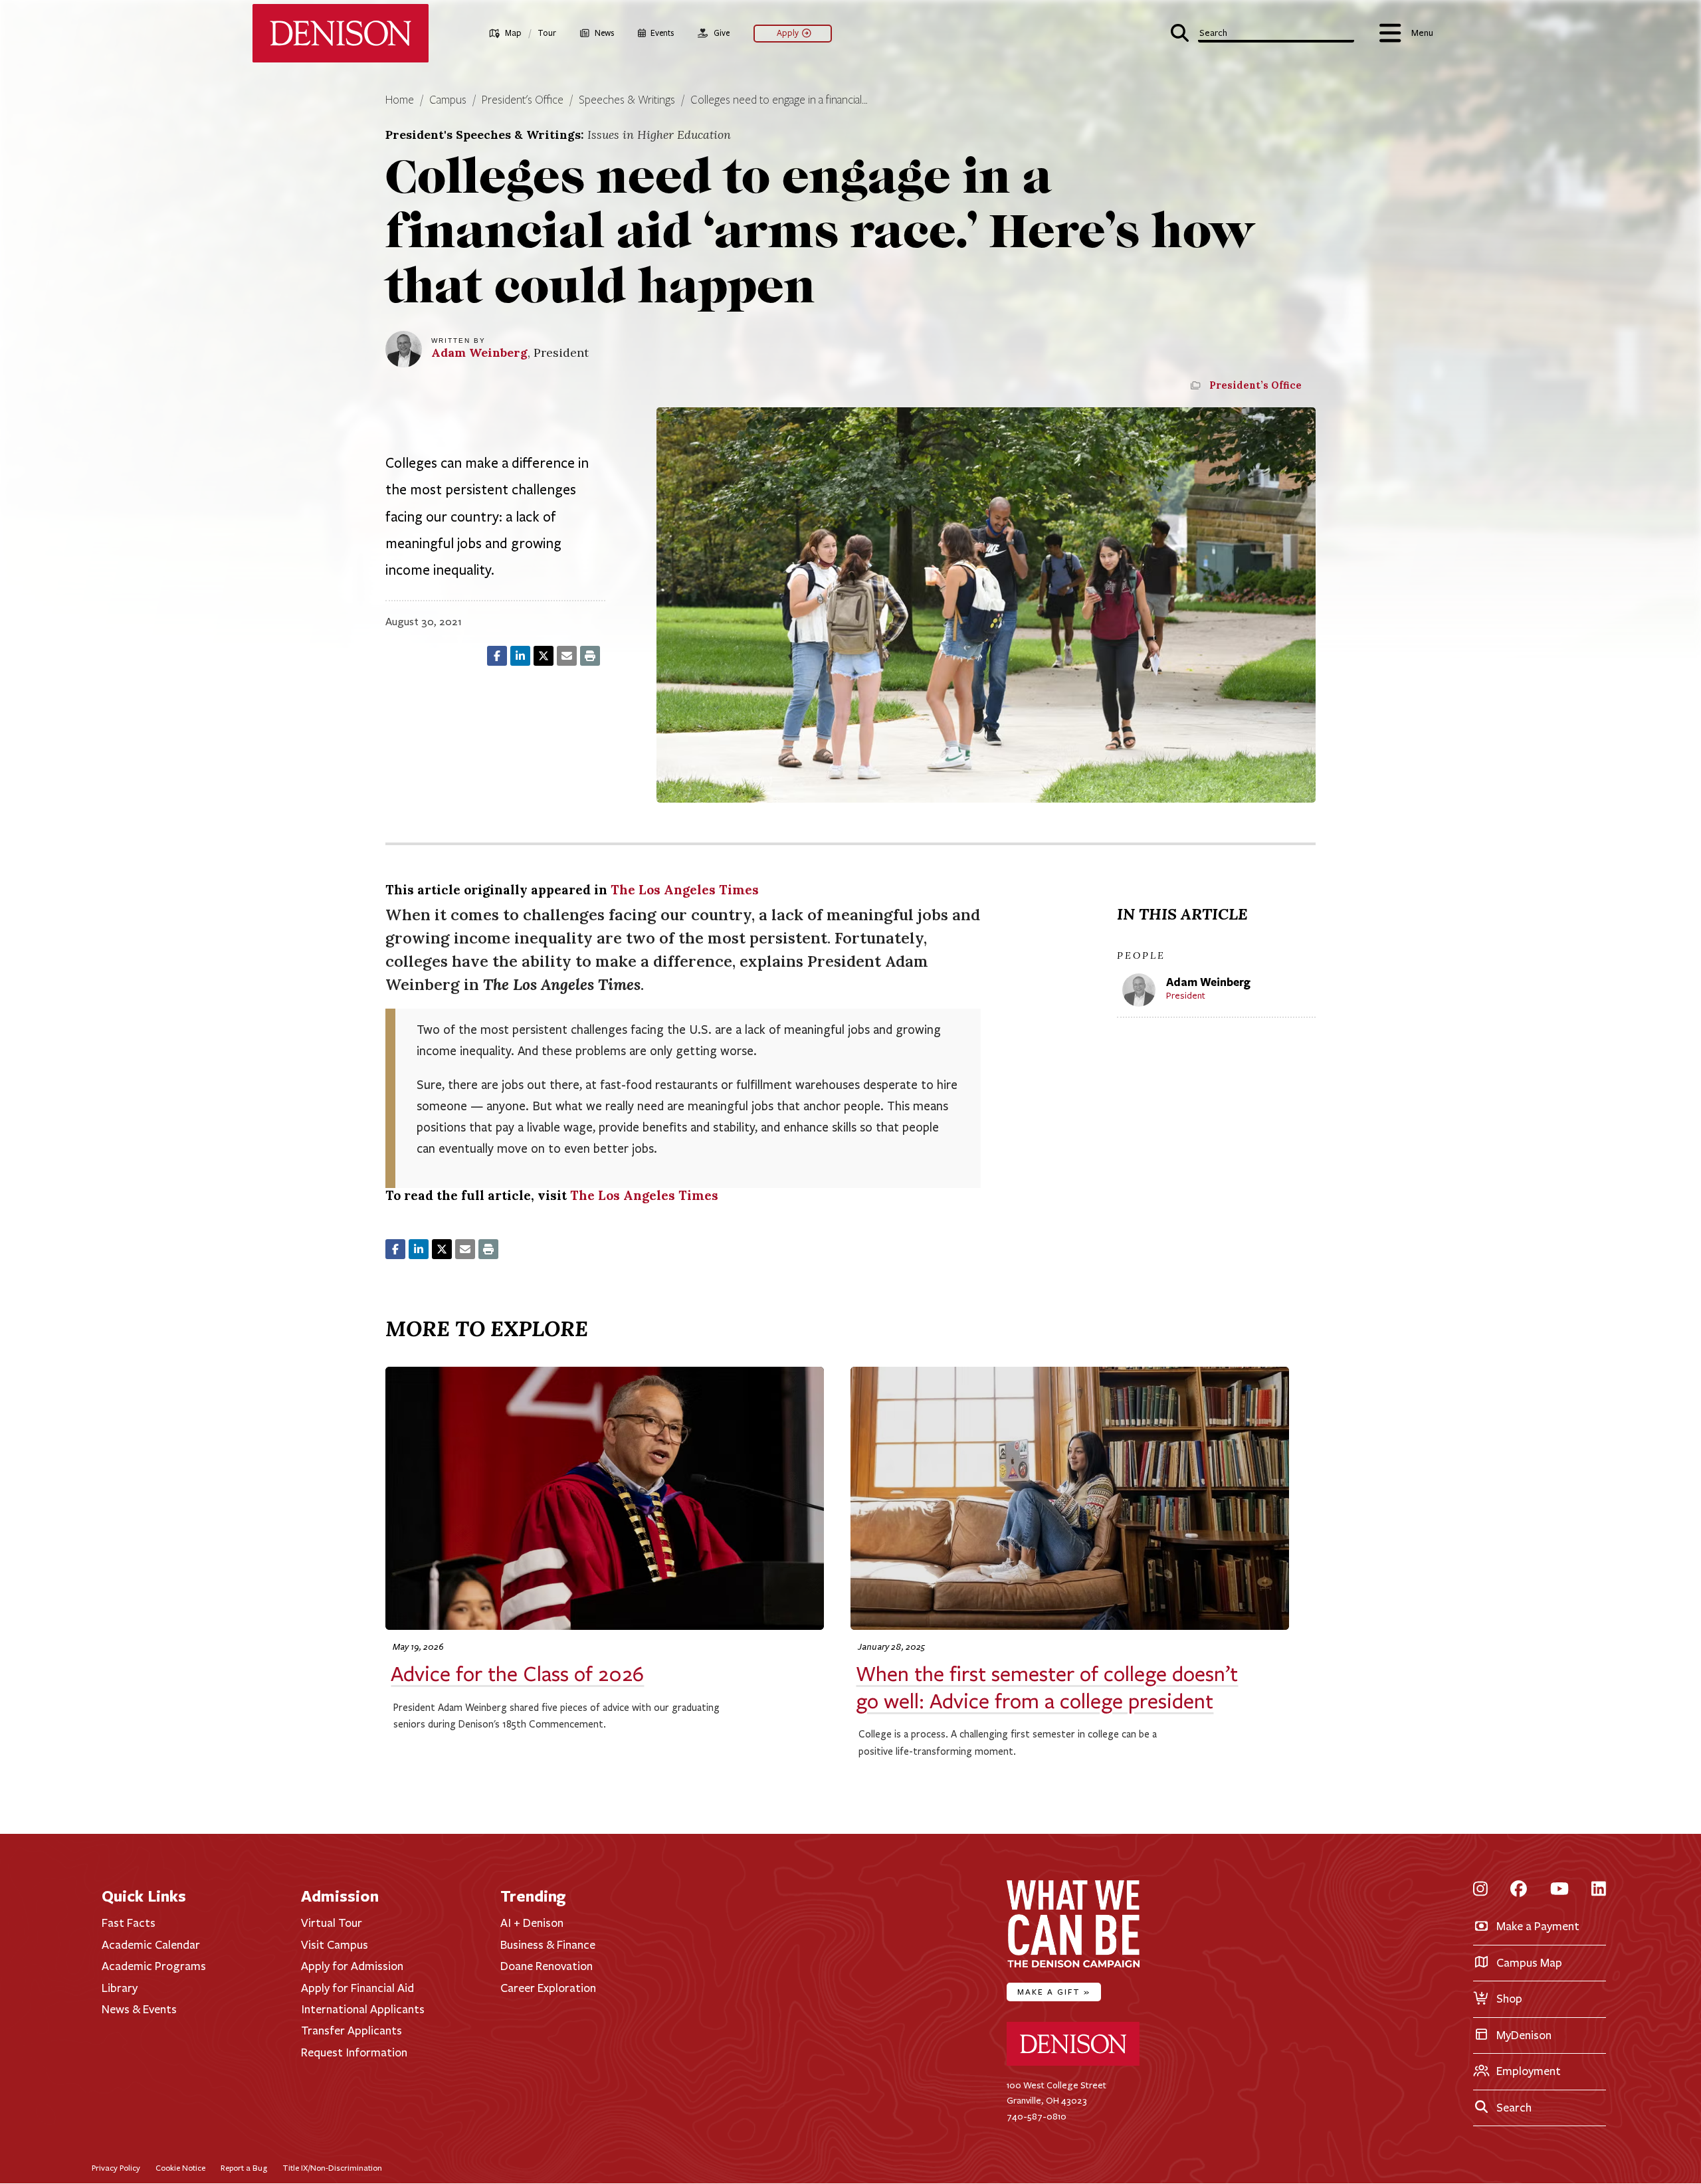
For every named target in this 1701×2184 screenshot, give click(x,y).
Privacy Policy (116, 2168)
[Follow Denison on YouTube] (1559, 1889)
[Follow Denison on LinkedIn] (1599, 1889)
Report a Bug (244, 2168)
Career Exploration (548, 1988)
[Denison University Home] (1073, 2063)
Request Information (354, 2052)
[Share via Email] (567, 656)
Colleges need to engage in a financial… (779, 100)
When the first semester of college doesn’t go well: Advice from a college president (1047, 1688)
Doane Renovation (547, 1966)
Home (400, 100)
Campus (448, 100)
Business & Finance (548, 1945)
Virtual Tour (332, 1923)
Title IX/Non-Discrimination (332, 2168)
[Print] (590, 656)
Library (120, 1988)
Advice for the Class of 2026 (517, 1674)
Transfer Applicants (351, 2031)
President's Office (523, 100)
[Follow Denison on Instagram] (1480, 1889)
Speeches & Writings (627, 100)
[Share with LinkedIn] (520, 656)
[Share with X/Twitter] (544, 656)
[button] (1262, 32)
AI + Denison (532, 1923)
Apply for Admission (352, 1966)
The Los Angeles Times (685, 890)
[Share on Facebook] (497, 656)
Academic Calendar (151, 1945)
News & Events (139, 2009)
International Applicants (363, 2009)
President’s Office (1255, 385)
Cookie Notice (180, 2168)
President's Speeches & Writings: (558, 135)
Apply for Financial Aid (357, 1988)
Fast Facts (129, 1923)
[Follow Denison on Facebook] (1519, 1889)
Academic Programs (154, 1966)
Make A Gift (1054, 1992)
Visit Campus (335, 1945)
